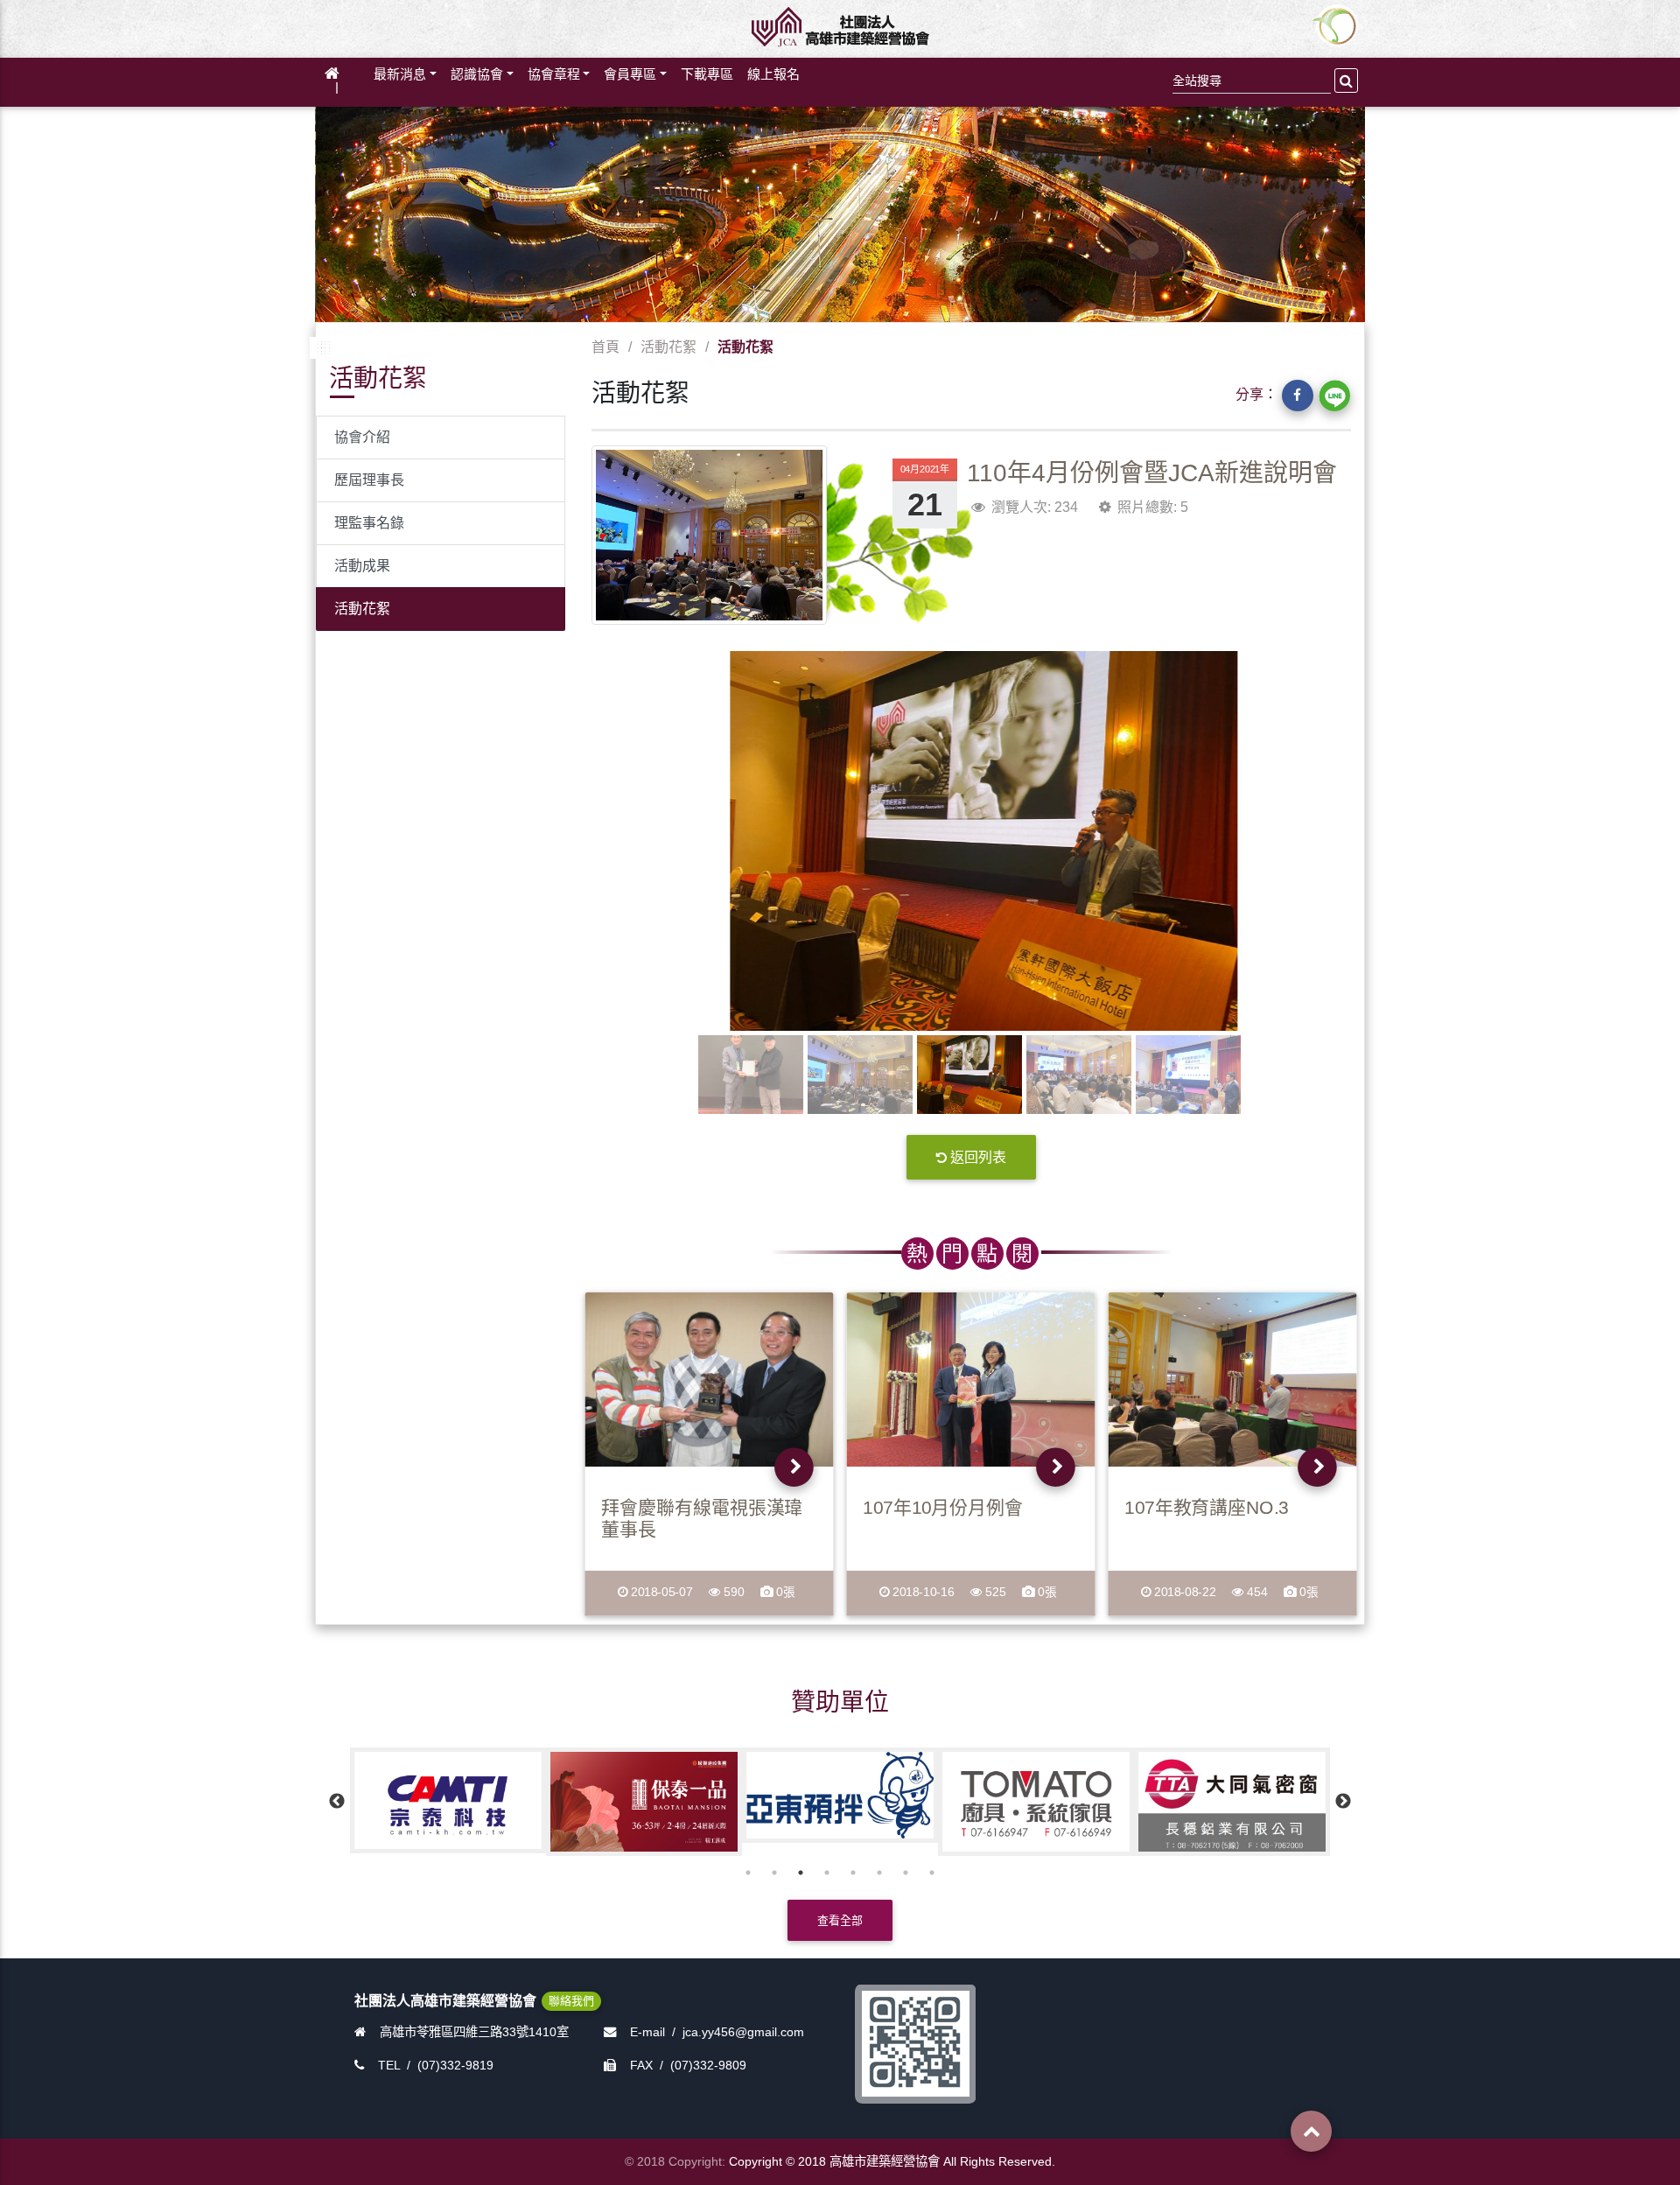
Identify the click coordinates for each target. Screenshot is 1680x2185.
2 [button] (774, 1873)
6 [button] (879, 1873)
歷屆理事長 (369, 480)
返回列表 (978, 1157)
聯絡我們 (571, 2001)
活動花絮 (362, 609)
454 (1258, 1592)
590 (734, 1592)
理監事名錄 (369, 523)
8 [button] (932, 1873)
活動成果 (362, 566)
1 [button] (748, 1873)
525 (995, 1592)
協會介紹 (362, 437)
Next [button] (1343, 1802)
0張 (785, 1592)
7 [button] (906, 1873)
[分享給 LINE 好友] (1334, 396)
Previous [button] (337, 1802)
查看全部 (840, 1920)
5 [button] (853, 1873)
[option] (448, 1802)
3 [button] (801, 1873)
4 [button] (827, 1873)
